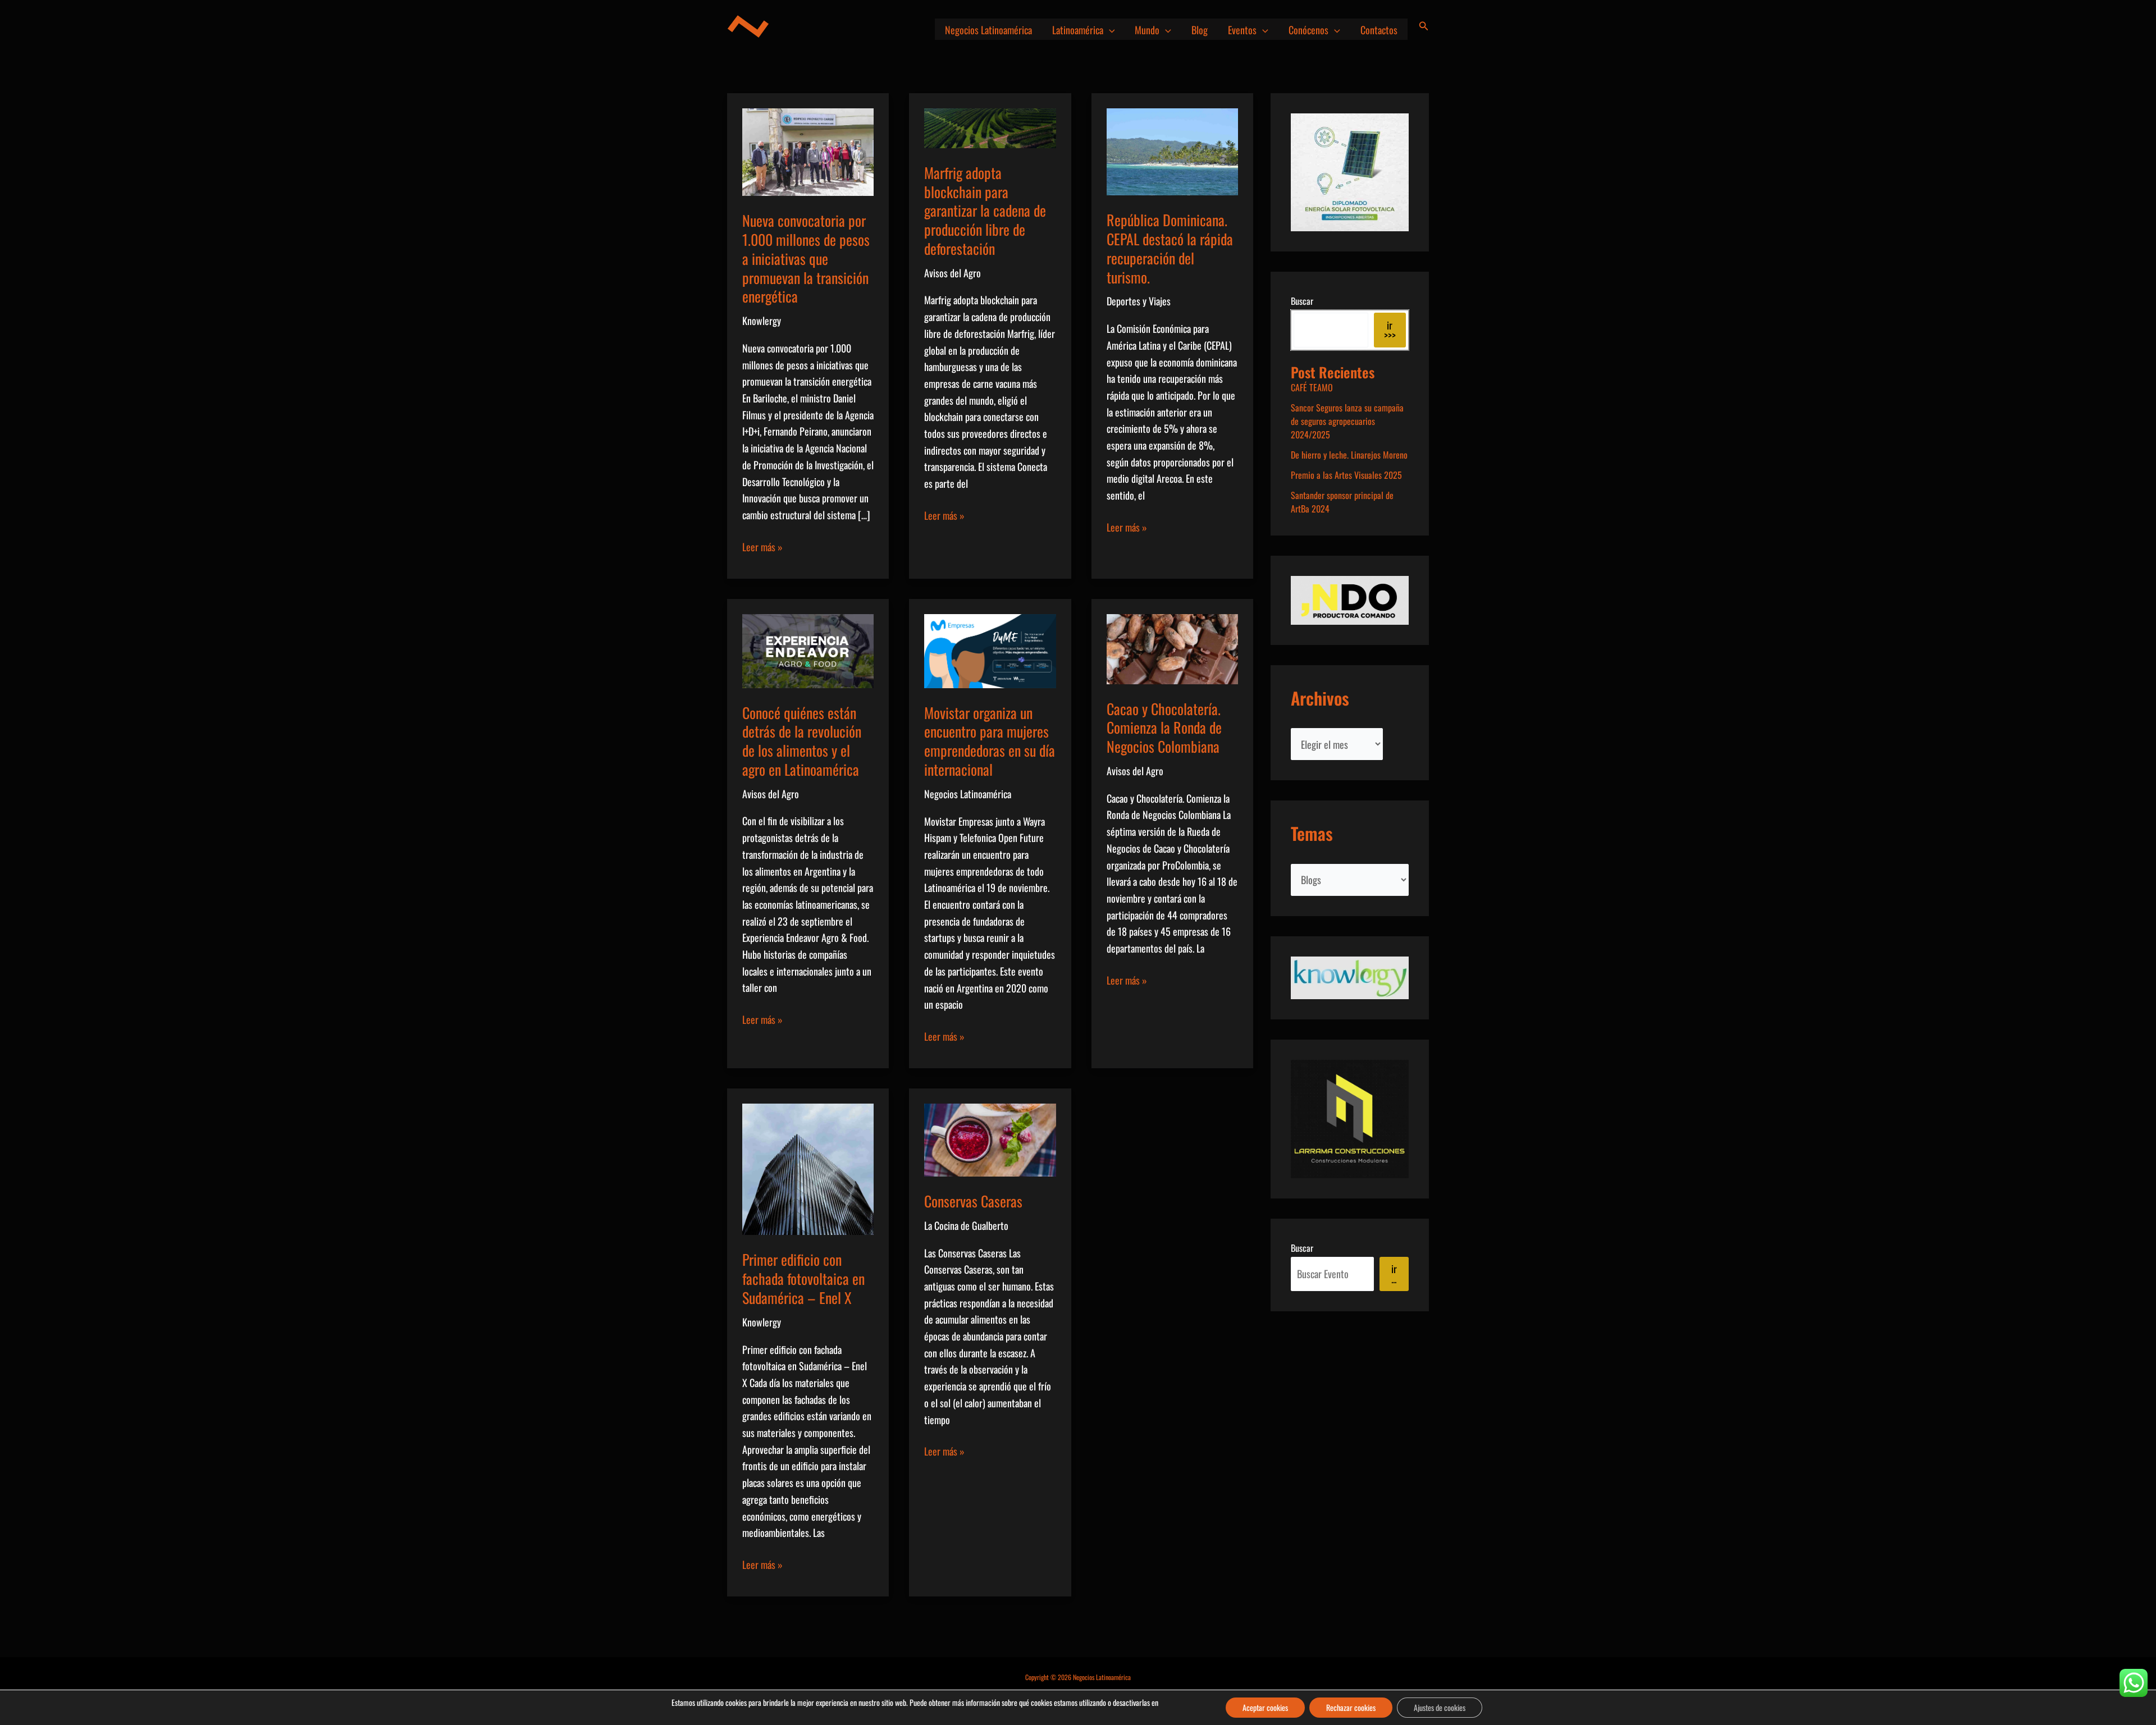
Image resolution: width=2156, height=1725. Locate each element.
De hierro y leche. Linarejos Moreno (1349, 455)
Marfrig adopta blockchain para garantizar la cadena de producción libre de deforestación (985, 211)
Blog (1200, 30)
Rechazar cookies (1351, 1707)
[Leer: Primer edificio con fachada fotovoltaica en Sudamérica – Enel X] (808, 1168)
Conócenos (1308, 30)
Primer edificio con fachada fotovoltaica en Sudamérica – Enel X (803, 1278)
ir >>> (1390, 330)
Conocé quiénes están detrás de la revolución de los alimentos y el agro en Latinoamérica (802, 741)
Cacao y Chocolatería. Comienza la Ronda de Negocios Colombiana (1164, 728)
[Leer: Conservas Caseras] (990, 1138)
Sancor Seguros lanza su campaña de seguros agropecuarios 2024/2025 (1347, 421)
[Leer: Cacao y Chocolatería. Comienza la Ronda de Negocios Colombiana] (1172, 647)
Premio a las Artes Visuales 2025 (1346, 475)
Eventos (1242, 30)
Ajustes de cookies (1440, 1707)
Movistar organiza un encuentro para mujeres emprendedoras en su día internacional (990, 741)
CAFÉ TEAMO (1312, 387)
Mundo (1147, 30)
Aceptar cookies (1265, 1707)
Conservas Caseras (973, 1201)
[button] (1109, 30)
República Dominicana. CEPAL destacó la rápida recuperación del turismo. (1170, 248)
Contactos (1379, 30)
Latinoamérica (1078, 30)
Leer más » (762, 547)
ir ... (1394, 1274)
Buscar (1302, 301)
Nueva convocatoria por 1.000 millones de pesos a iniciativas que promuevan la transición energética (806, 258)
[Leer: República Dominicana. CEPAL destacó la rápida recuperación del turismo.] (1172, 150)
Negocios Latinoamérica (988, 30)
